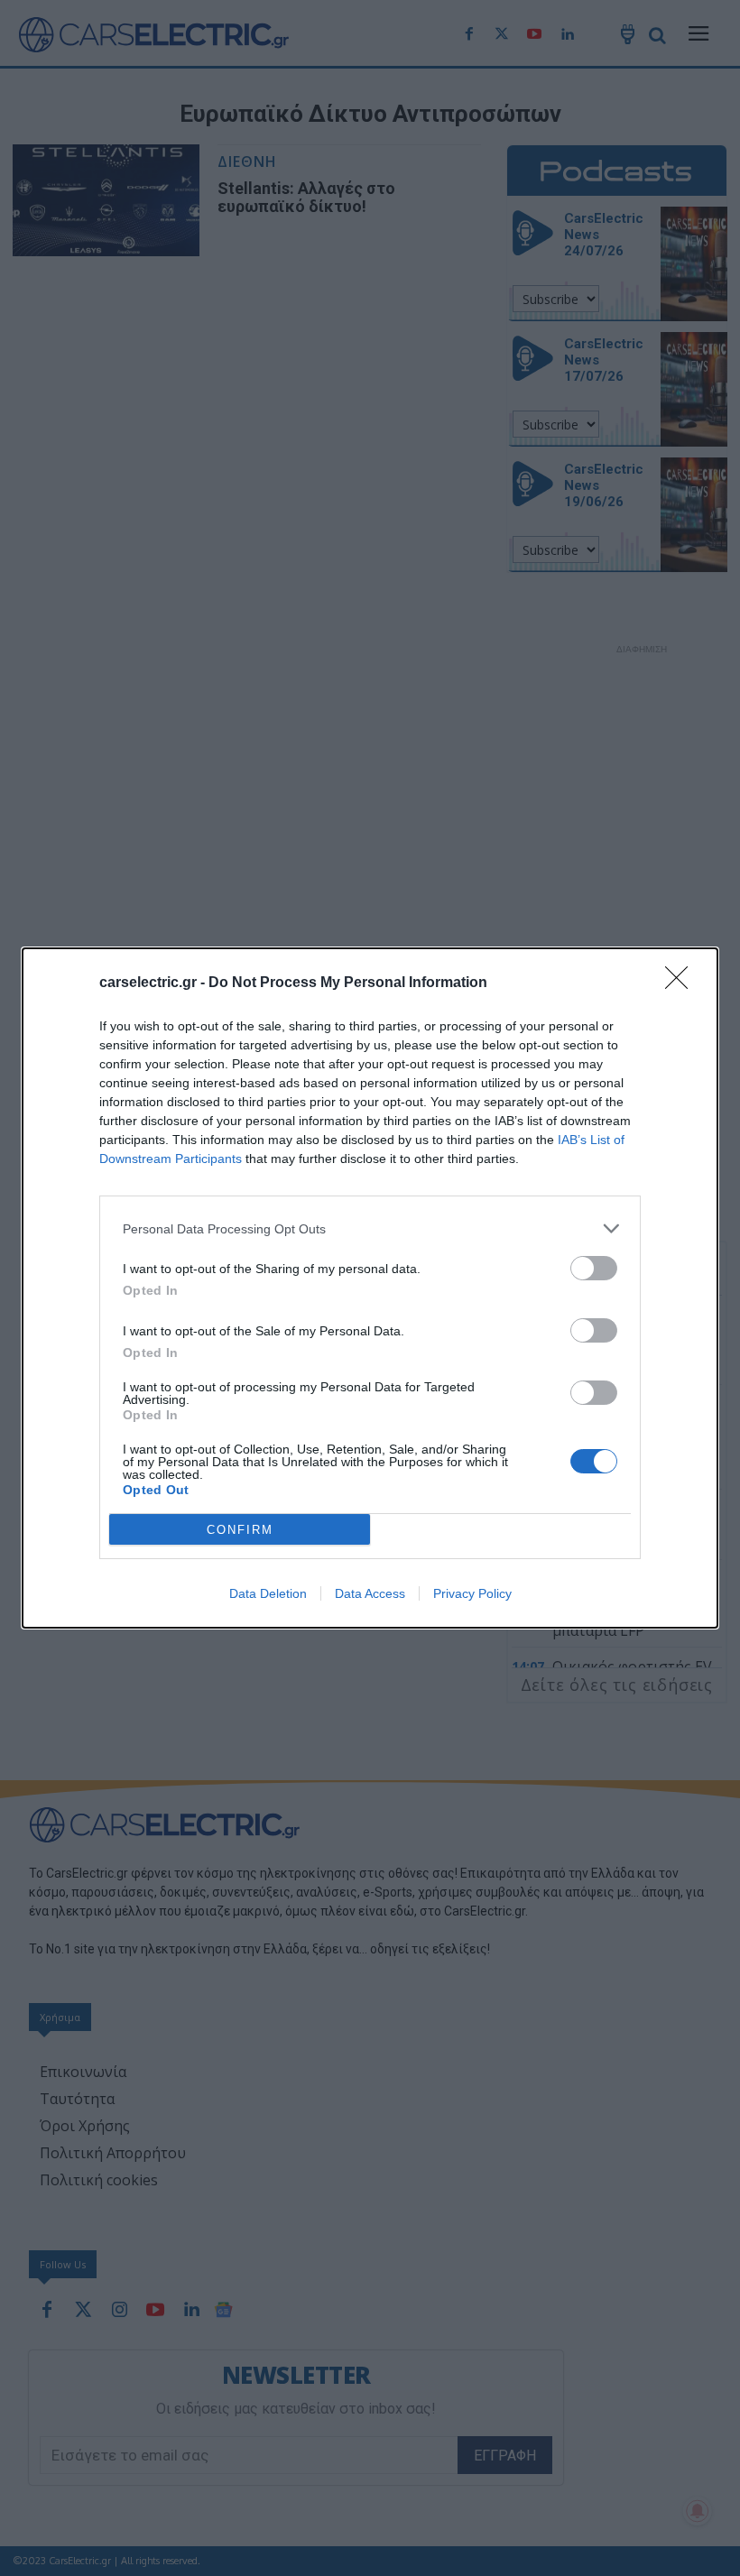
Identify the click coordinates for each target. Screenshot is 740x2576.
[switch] (594, 1268)
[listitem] (370, 1228)
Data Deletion (268, 1593)
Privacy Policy (472, 1593)
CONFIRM (240, 1530)
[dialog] (370, 1288)
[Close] (682, 983)
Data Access (370, 1593)
